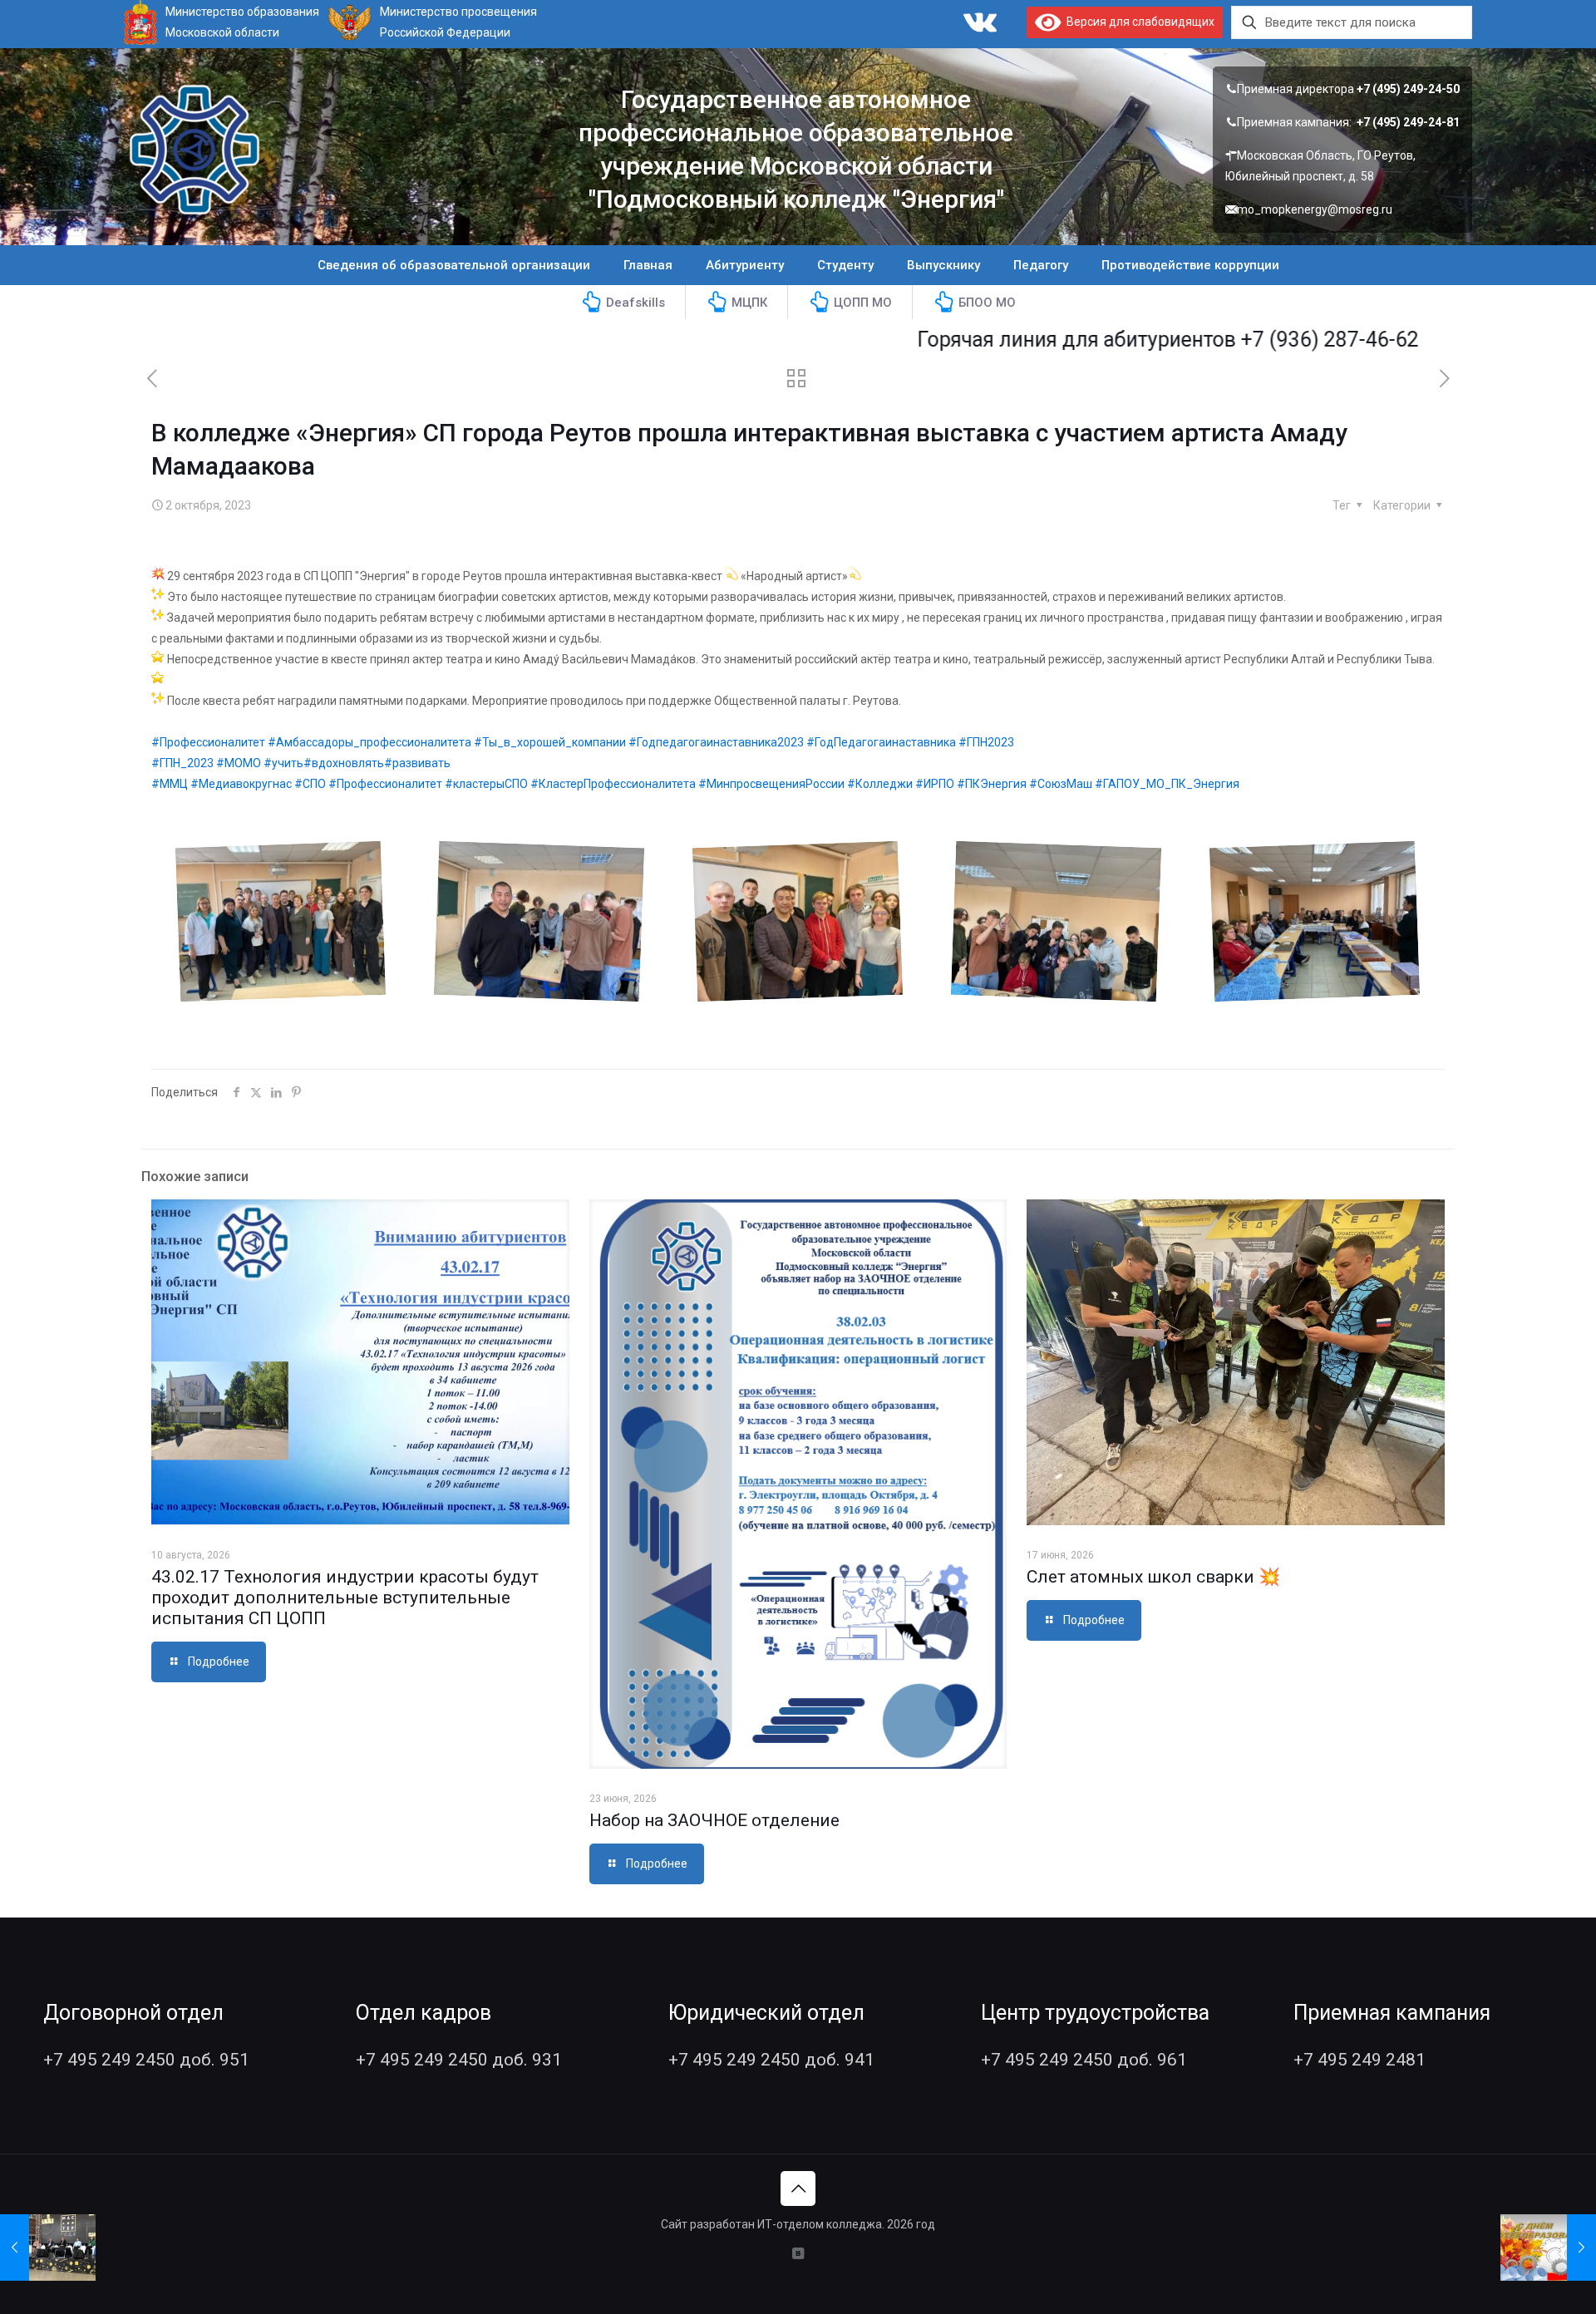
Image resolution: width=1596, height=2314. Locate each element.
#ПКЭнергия (992, 784)
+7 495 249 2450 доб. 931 (459, 2060)
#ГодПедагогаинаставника (881, 742)
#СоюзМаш (1061, 784)
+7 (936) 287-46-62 (1243, 340)
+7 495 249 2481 (1360, 2060)
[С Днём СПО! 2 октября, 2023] (1548, 2248)
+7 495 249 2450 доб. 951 (146, 2060)
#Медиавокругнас (241, 784)
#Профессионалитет (208, 742)
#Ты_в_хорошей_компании (550, 742)
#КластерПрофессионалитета (613, 784)
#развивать (417, 763)
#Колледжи (880, 784)
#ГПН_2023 (182, 763)
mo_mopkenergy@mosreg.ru (1315, 209)
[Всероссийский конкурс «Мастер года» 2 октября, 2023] (48, 2248)
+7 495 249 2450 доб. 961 (1084, 2060)
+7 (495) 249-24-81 (1408, 122)
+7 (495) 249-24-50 (1408, 89)
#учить (283, 763)
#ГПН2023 (986, 742)
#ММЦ (170, 784)
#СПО (310, 784)
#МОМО (239, 763)
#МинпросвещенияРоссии (771, 784)
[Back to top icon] (798, 2188)
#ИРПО (935, 784)
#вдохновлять (344, 763)
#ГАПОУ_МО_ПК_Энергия (1167, 784)
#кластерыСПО (486, 784)
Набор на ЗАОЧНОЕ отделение (714, 1820)
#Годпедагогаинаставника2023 (716, 742)
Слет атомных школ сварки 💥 (1153, 1577)
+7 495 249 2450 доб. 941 (771, 2060)
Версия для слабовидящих (1138, 22)
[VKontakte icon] (798, 2253)
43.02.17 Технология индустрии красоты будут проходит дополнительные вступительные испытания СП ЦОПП (345, 1598)
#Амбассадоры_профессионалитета (369, 742)
